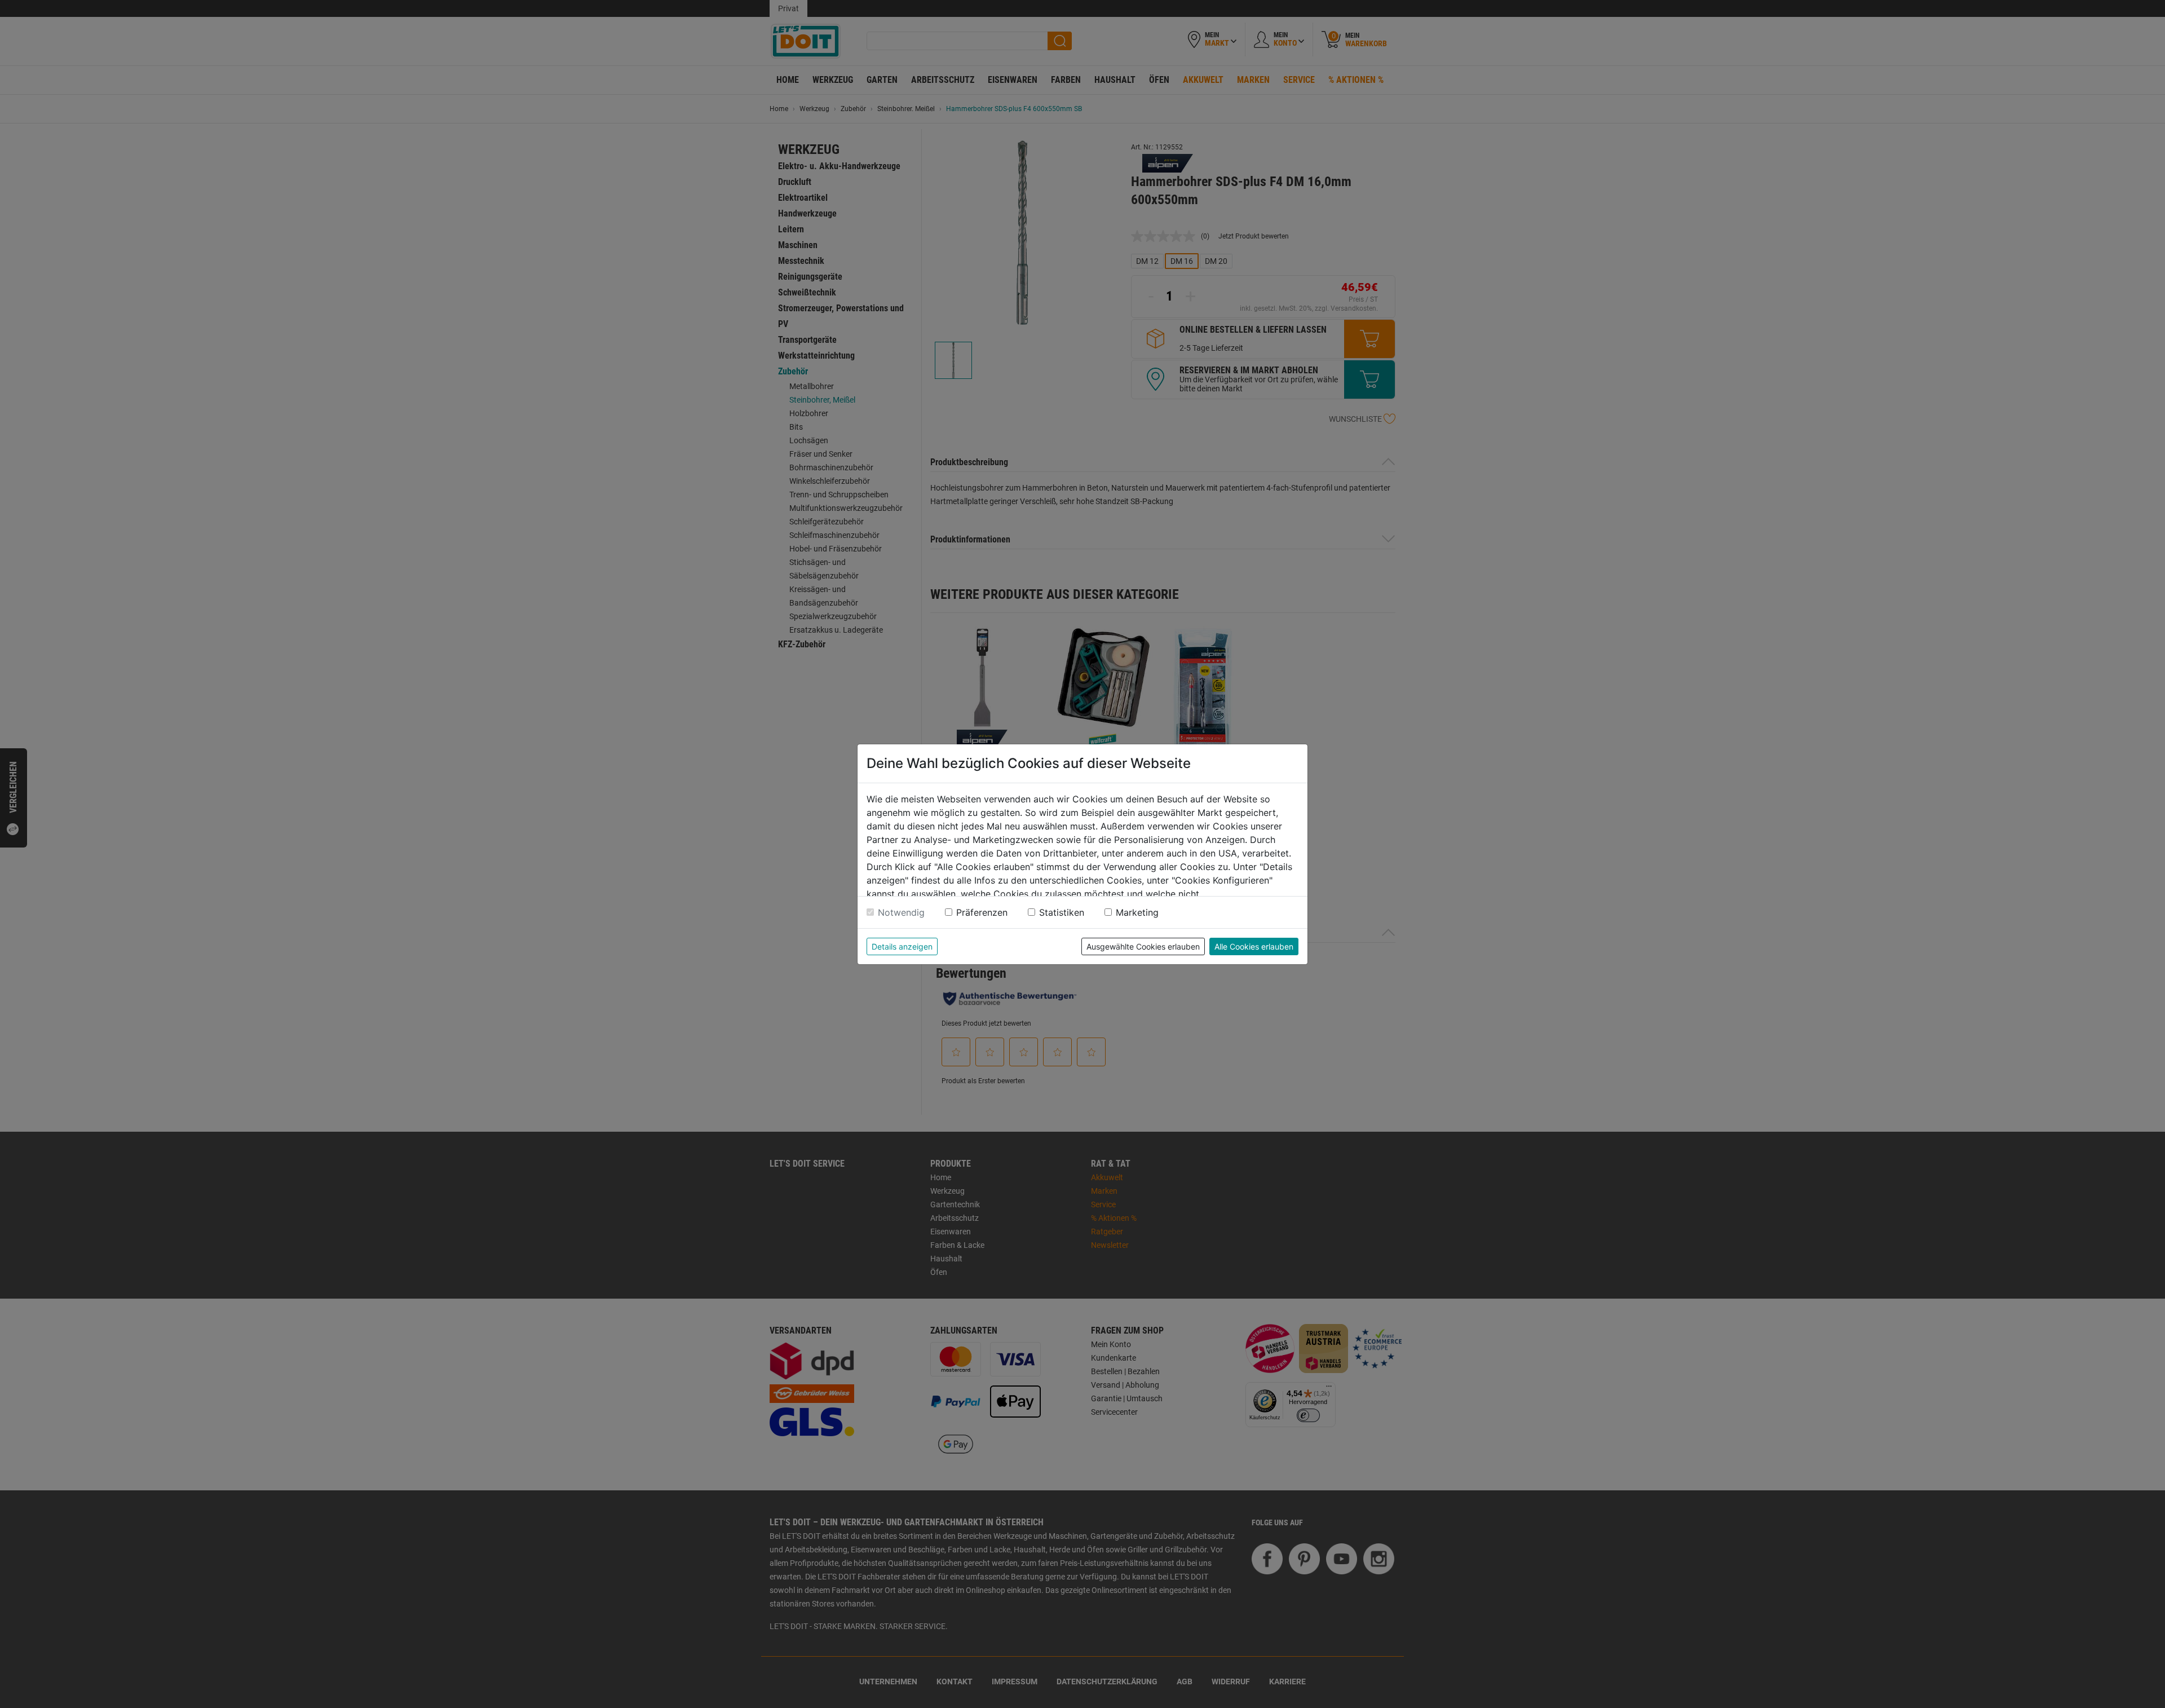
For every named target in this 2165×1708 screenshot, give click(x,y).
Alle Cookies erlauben (1254, 946)
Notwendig (901, 912)
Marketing (1137, 912)
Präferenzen (982, 912)
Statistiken (1062, 912)
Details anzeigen (902, 946)
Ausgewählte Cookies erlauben (1143, 946)
